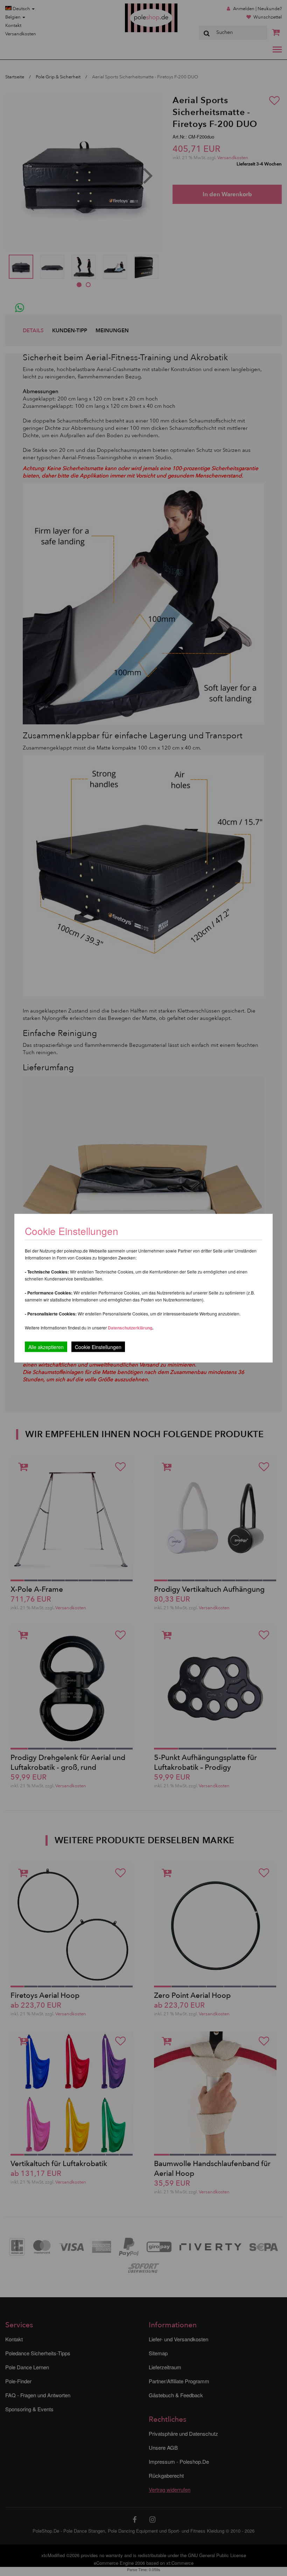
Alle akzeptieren (46, 1347)
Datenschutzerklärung (130, 1327)
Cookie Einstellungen (98, 1347)
